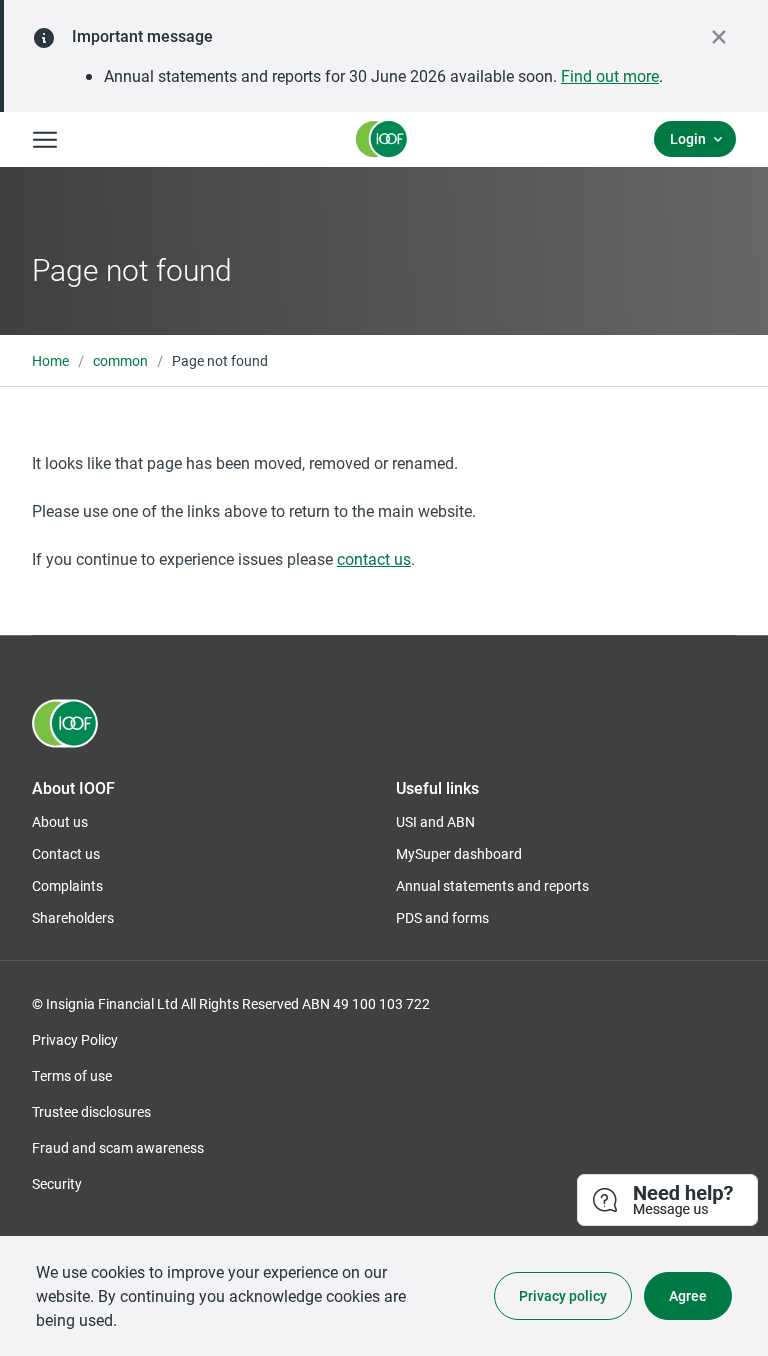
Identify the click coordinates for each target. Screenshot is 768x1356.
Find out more (610, 75)
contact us (374, 558)
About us (60, 821)
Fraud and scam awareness (118, 1147)
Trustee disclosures (91, 1111)
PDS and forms (442, 917)
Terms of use (72, 1075)
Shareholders (73, 917)
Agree (688, 1295)
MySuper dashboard (459, 853)
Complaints (67, 885)
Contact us (66, 853)
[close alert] (719, 37)
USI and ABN (435, 821)
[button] (668, 1201)
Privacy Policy (75, 1039)
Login (688, 138)
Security (57, 1183)
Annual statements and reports (492, 885)
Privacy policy (563, 1295)
